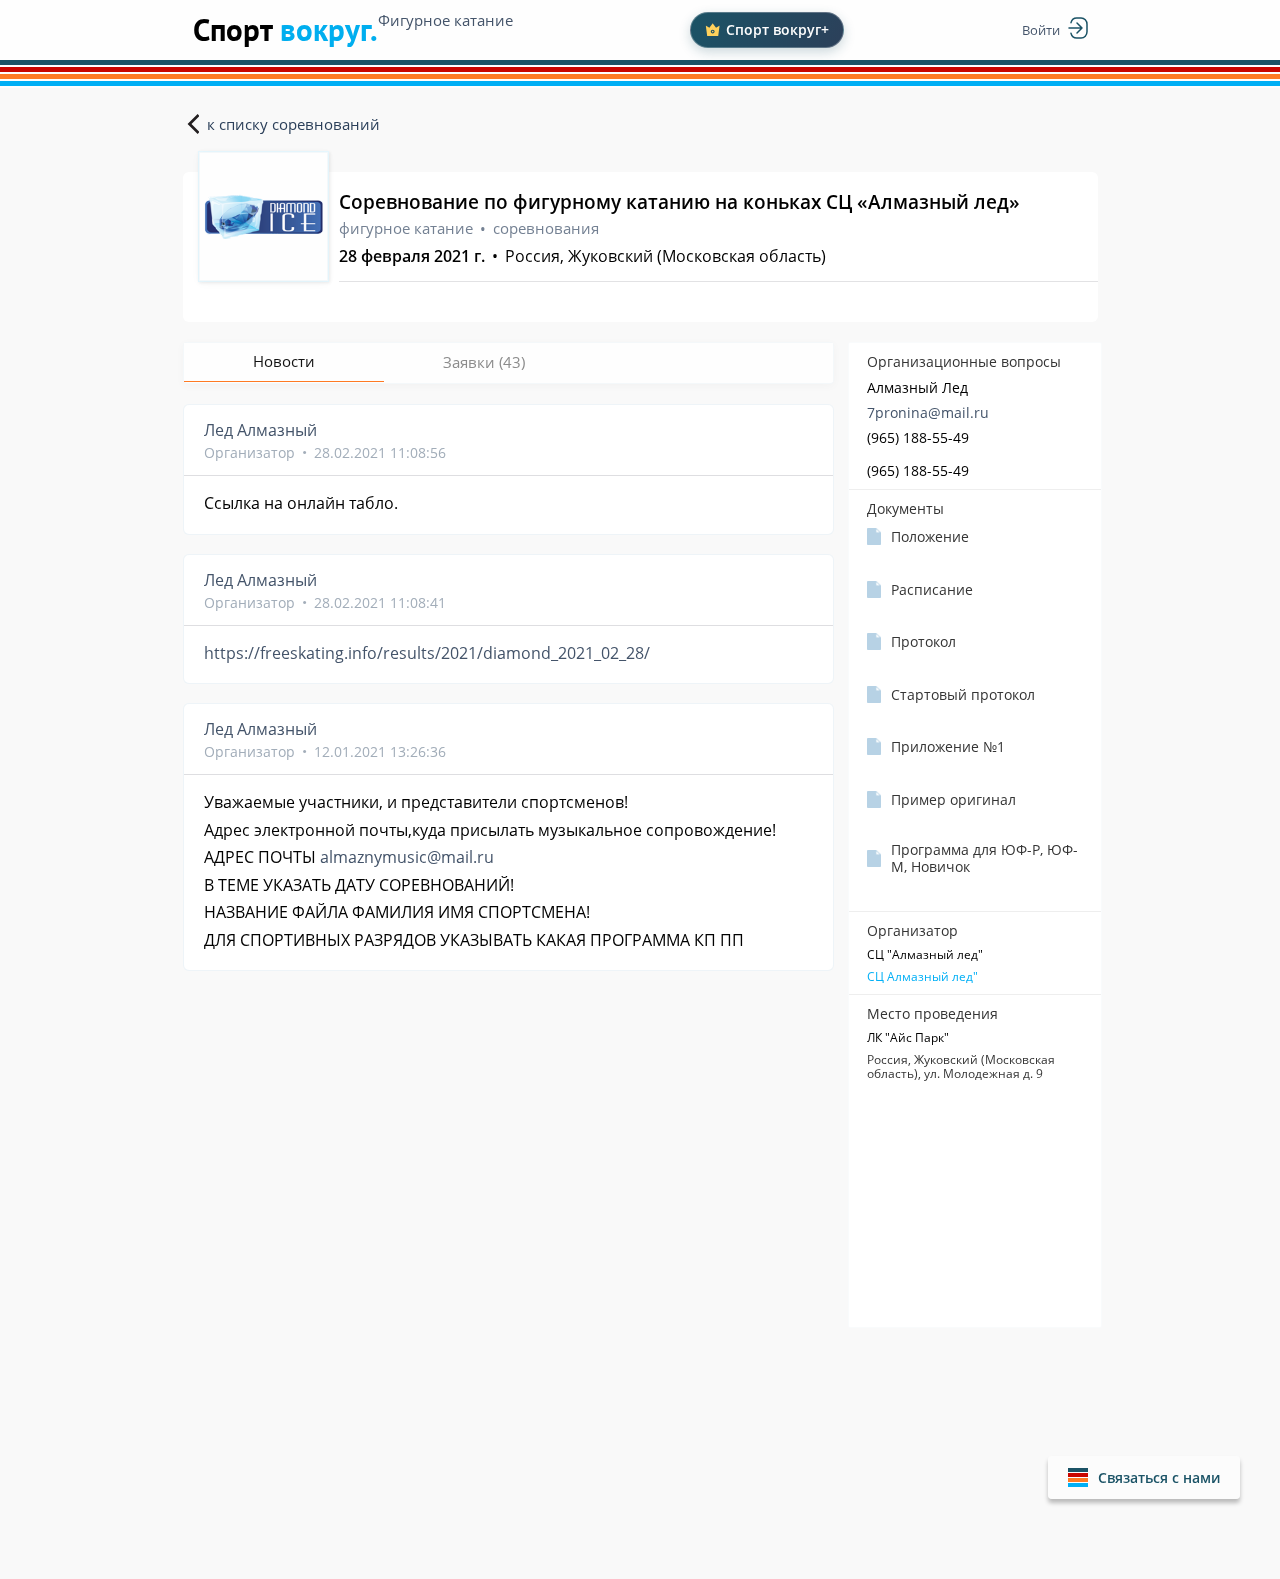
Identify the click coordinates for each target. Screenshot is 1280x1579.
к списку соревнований (293, 124)
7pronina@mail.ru (928, 412)
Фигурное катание (445, 20)
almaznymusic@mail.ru (407, 857)
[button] (1144, 1477)
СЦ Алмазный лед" (922, 977)
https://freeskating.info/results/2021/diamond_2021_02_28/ (427, 653)
